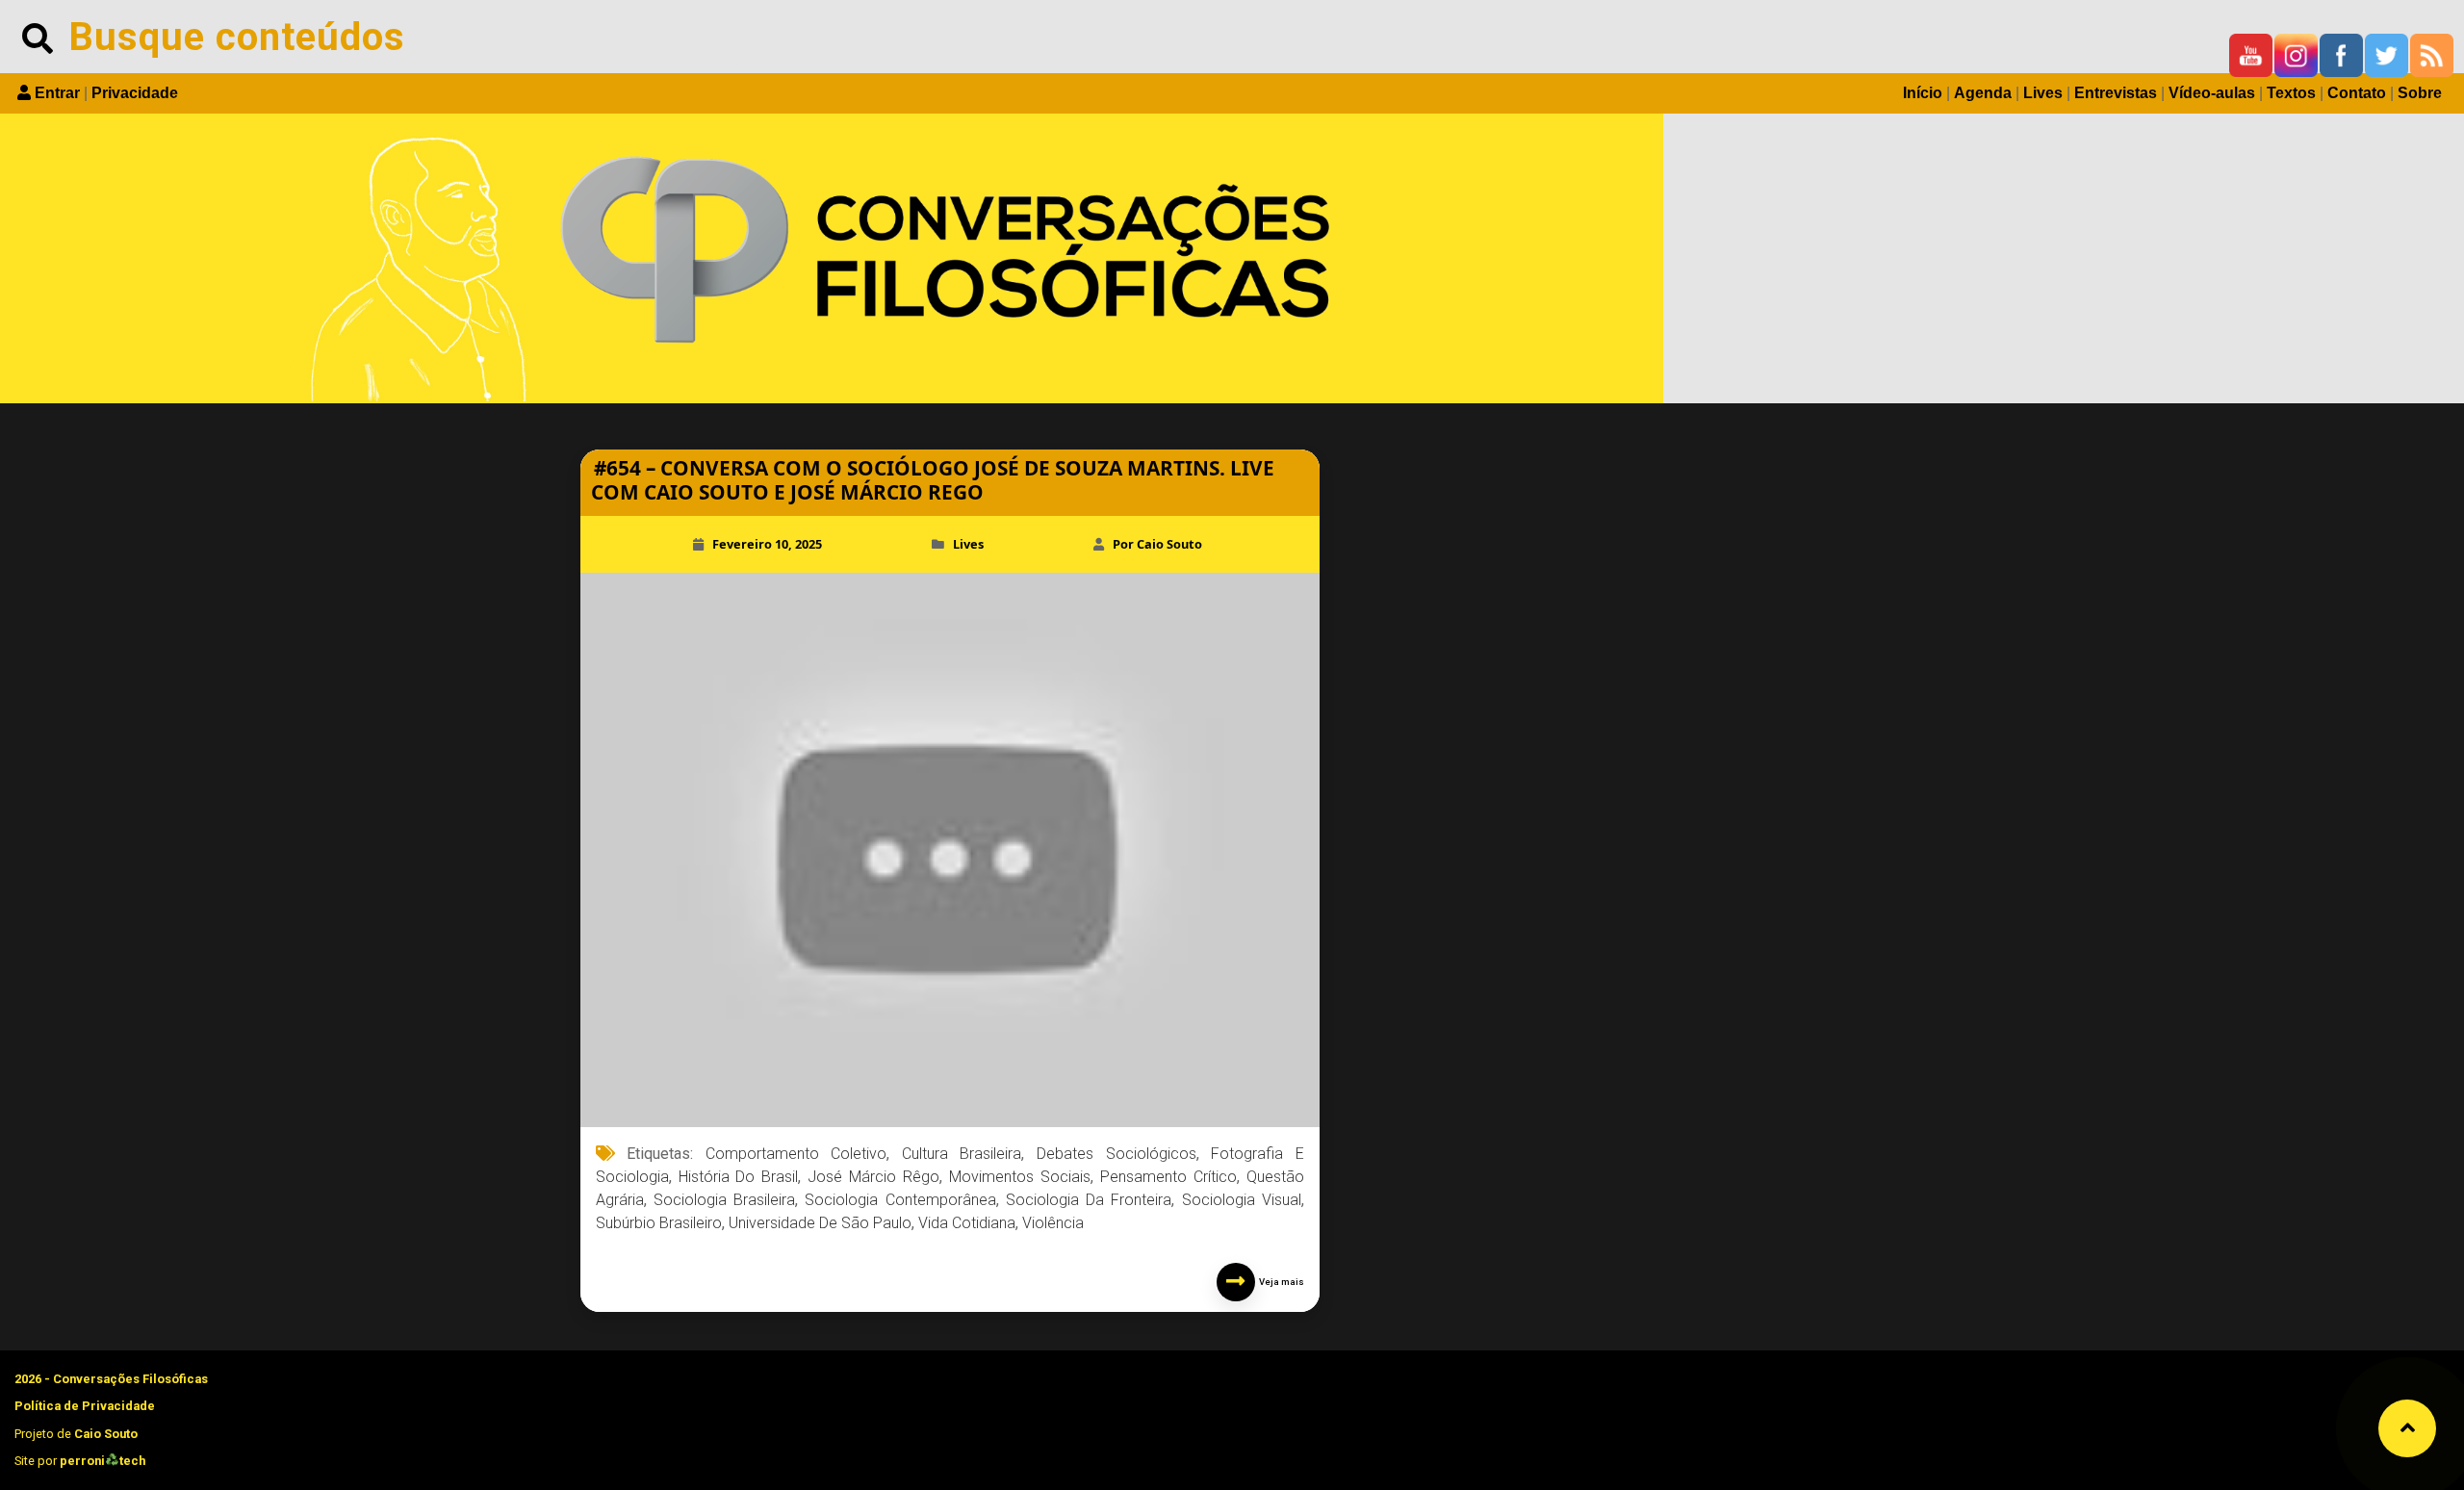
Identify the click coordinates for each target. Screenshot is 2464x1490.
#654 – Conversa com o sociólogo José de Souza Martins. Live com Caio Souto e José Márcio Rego (933, 480)
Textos (2291, 93)
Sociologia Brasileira (724, 1200)
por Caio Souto (1157, 544)
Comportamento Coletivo (796, 1154)
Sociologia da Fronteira (1089, 1200)
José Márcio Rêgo (873, 1177)
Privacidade (135, 93)
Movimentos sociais (1020, 1177)
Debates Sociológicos (1116, 1154)
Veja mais (1280, 1282)
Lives (2043, 93)
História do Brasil (739, 1177)
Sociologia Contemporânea (900, 1200)
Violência (1053, 1223)
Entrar (57, 93)
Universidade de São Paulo (820, 1223)
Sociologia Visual (1242, 1200)
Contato (2357, 93)
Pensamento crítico (1168, 1177)
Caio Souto (106, 1434)
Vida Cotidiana (967, 1223)
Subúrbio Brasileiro (659, 1223)
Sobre (2420, 93)
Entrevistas (2116, 93)
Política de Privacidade (85, 1406)
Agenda (1983, 93)
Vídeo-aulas (2212, 93)
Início (1923, 93)
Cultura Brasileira (962, 1154)
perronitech (103, 1461)
